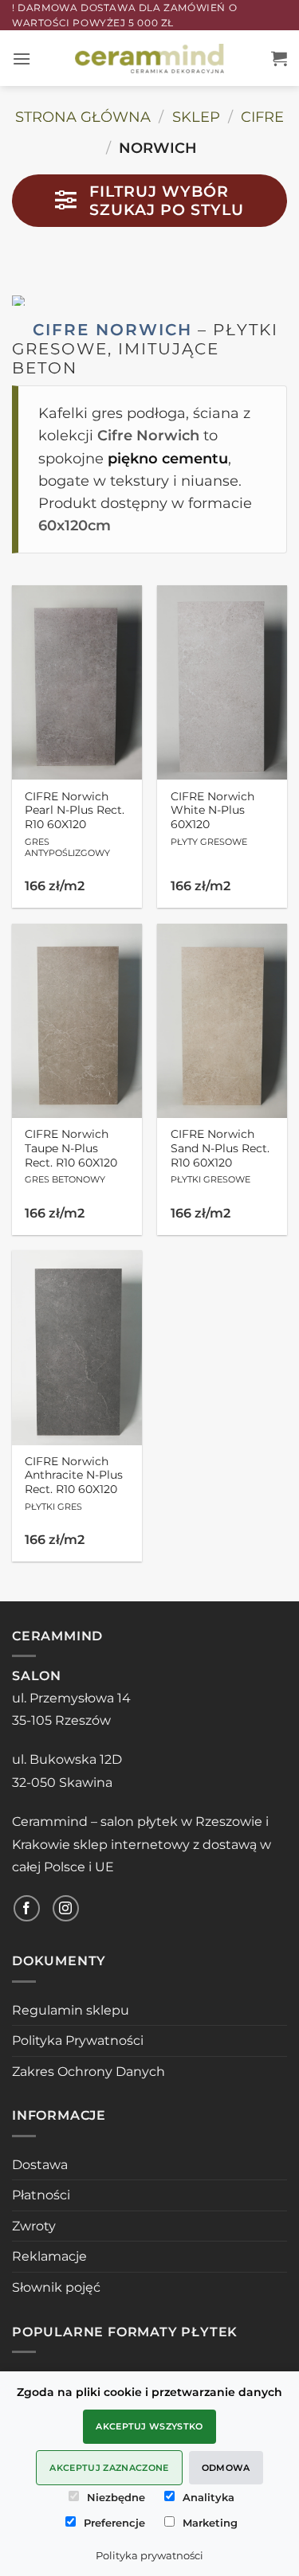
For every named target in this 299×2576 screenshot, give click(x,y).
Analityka (209, 2497)
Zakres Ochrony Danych (89, 2072)
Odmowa (226, 2468)
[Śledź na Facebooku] (27, 1908)
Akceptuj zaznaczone (109, 2468)
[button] (22, 59)
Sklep (196, 117)
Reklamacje (49, 2256)
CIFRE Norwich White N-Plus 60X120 (212, 819)
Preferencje (114, 2523)
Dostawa (40, 2165)
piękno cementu (168, 458)
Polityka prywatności (149, 2555)
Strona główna (83, 117)
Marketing (210, 2523)
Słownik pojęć (56, 2287)
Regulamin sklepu (71, 2010)
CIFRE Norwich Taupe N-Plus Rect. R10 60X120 (71, 1156)
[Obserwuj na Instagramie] (66, 1908)
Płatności (41, 2195)
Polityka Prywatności (78, 2040)
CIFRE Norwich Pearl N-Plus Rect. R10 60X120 (75, 824)
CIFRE (262, 117)
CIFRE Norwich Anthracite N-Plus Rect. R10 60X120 (74, 1483)
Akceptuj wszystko (149, 2426)
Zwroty (34, 2226)
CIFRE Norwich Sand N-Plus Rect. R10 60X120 (220, 1156)
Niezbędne (116, 2497)
